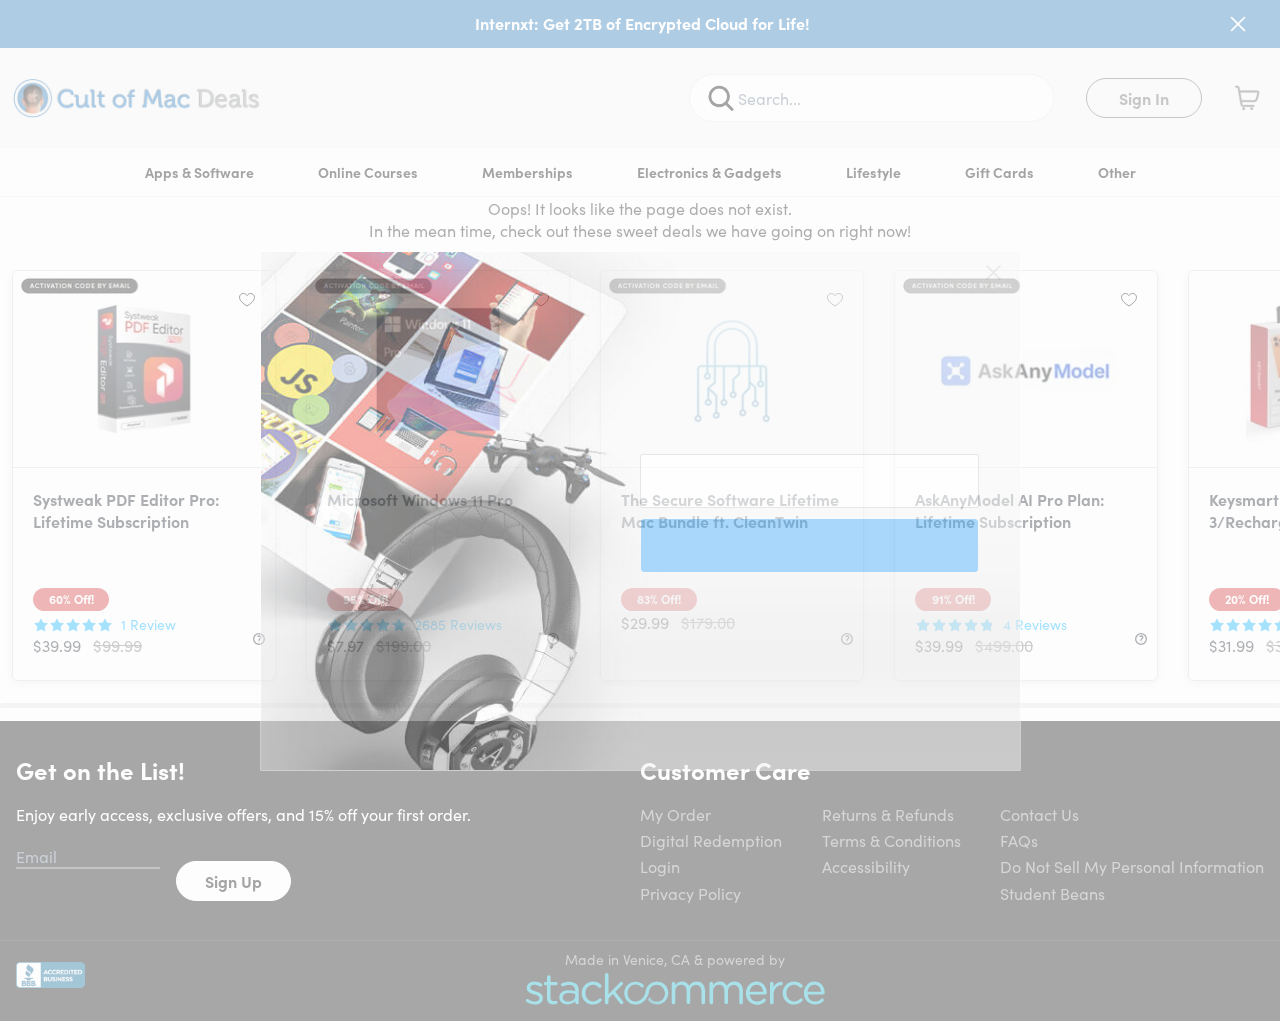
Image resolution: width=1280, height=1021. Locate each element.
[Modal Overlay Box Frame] (640, 511)
